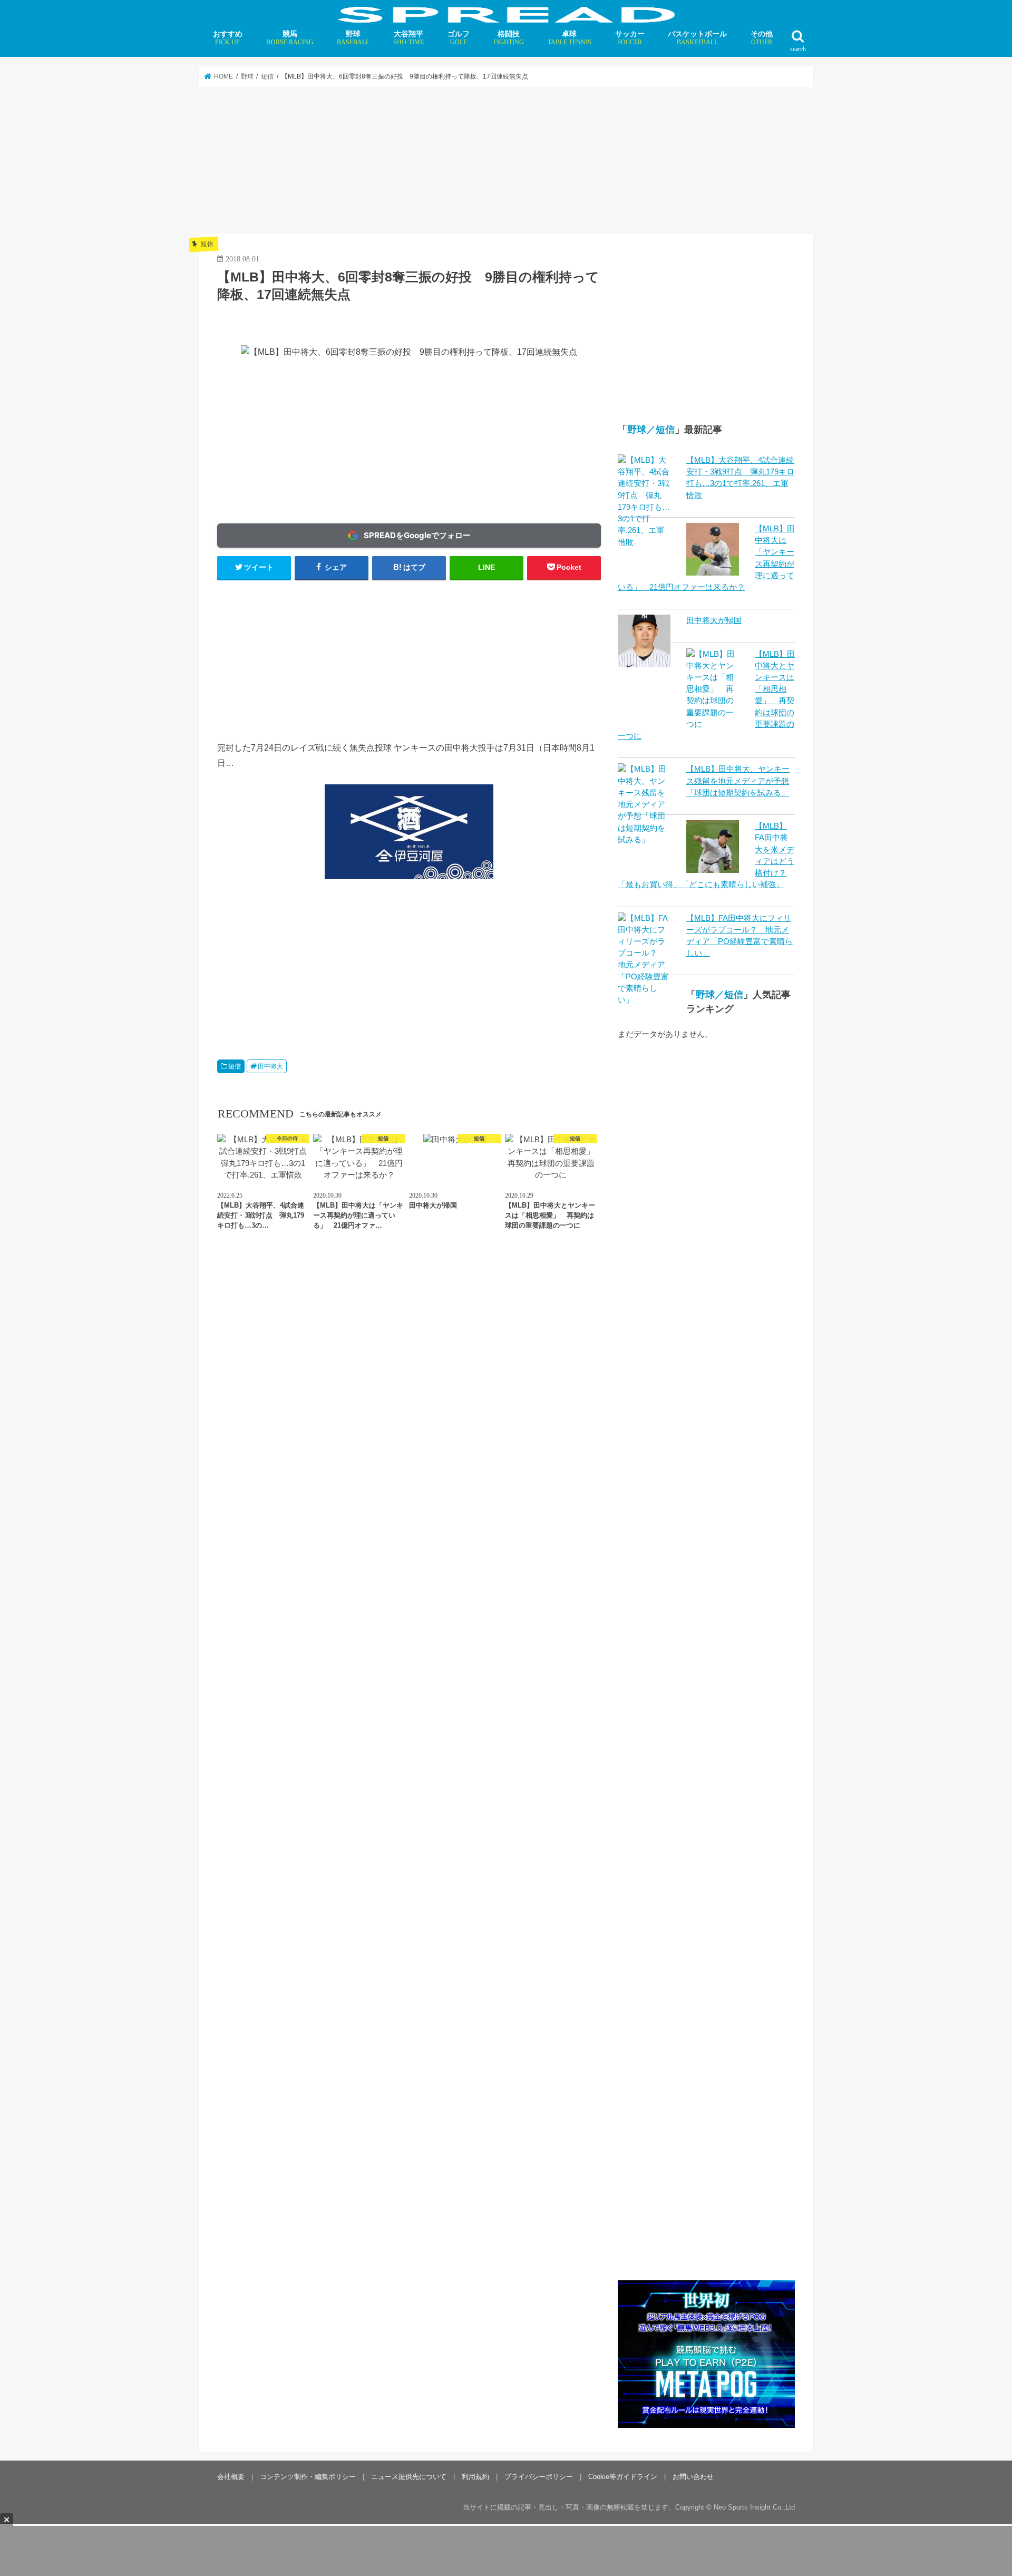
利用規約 (475, 2476)
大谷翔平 (408, 38)
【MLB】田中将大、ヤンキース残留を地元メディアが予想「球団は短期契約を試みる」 (738, 781)
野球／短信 (651, 430)
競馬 (290, 38)
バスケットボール (697, 38)
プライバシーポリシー (539, 2476)
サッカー (630, 38)
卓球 (570, 38)
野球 (353, 38)
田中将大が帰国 (714, 620)
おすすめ (228, 38)
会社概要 (231, 2476)
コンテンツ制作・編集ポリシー (308, 2476)
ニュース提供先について (409, 2476)
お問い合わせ (693, 2476)
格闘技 (509, 38)
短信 (235, 1066)
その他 (762, 38)
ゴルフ (459, 38)
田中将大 (270, 1066)
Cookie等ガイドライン (623, 2476)
